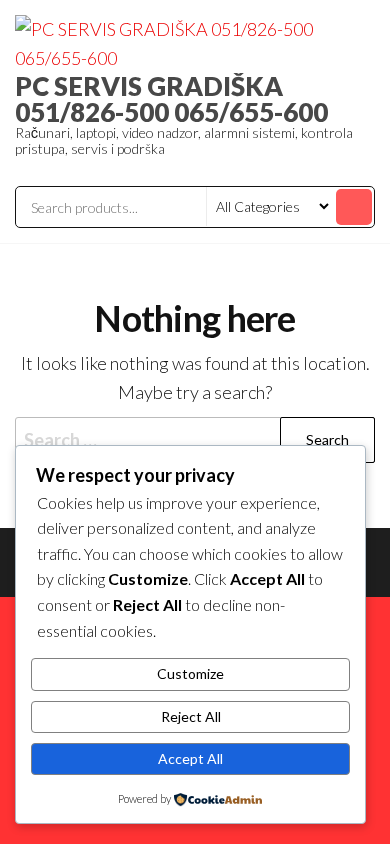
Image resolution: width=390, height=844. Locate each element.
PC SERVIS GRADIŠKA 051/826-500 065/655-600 (171, 99)
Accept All (190, 758)
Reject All (191, 716)
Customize (190, 673)
